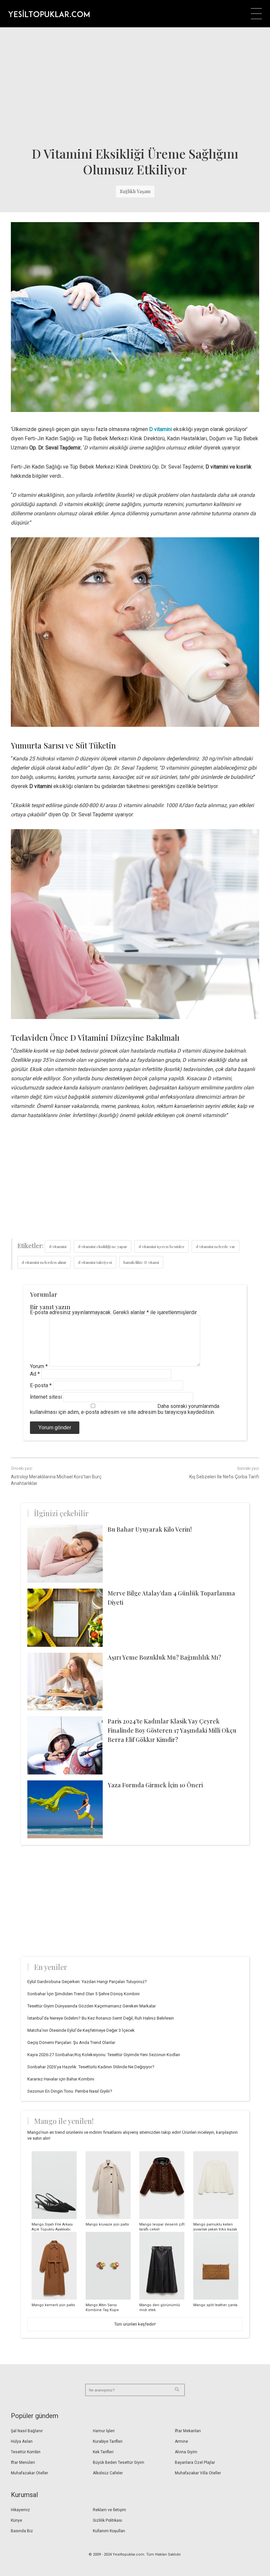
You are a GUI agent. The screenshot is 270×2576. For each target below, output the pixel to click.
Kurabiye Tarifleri (108, 2441)
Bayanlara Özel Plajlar (195, 2462)
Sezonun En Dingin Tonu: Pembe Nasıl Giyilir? (70, 2091)
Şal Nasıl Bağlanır (27, 2431)
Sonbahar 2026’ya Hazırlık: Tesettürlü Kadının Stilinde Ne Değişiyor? (91, 2067)
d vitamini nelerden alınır (44, 1262)
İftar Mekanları (188, 2431)
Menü (256, 14)
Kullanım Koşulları (109, 2531)
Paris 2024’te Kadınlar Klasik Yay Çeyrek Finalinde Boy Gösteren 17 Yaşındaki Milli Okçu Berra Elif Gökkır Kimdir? (172, 1730)
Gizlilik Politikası (108, 2520)
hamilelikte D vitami (141, 1262)
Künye (16, 2520)
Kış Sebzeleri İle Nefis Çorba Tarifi (224, 1477)
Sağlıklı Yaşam (135, 191)
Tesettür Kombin (26, 2452)
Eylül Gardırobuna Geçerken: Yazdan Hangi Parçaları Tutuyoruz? (87, 1982)
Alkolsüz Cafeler (108, 2473)
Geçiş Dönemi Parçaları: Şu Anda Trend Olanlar (71, 2042)
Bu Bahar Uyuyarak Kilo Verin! (150, 1529)
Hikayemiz (20, 2510)
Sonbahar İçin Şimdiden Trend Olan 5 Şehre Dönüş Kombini (83, 1994)
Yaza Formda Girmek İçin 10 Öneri (155, 1785)
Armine (181, 2441)
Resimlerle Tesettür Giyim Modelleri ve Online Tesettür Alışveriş (49, 13)
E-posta (41, 1385)
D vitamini (161, 429)
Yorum (39, 1366)
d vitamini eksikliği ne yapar (103, 1246)
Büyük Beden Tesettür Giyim (119, 2462)
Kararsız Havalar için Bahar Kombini (61, 2079)
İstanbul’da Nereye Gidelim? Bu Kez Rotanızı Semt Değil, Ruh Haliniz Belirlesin (101, 2018)
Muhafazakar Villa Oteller (198, 2473)
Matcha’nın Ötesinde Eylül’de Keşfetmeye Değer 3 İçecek (81, 2030)
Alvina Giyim (186, 2452)
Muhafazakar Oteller (29, 2473)
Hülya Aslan (22, 2441)
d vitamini (58, 1246)
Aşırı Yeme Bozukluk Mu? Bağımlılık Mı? (164, 1657)
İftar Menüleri (23, 2462)
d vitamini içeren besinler (162, 1246)
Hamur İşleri (104, 2431)
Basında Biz (22, 2531)
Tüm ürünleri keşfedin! (135, 2324)
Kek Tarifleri (103, 2452)
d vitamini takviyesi (95, 1262)
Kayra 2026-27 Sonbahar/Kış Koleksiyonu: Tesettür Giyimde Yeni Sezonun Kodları (104, 2055)
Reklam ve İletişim (109, 2510)
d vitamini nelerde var (216, 1246)
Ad (35, 1374)
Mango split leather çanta (215, 2305)
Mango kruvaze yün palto (107, 2224)
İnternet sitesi (46, 1397)
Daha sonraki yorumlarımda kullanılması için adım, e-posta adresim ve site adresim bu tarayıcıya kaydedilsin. (125, 1409)
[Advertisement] (135, 87)
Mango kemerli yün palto (53, 2305)
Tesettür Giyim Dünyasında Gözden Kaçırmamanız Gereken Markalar (92, 2006)
